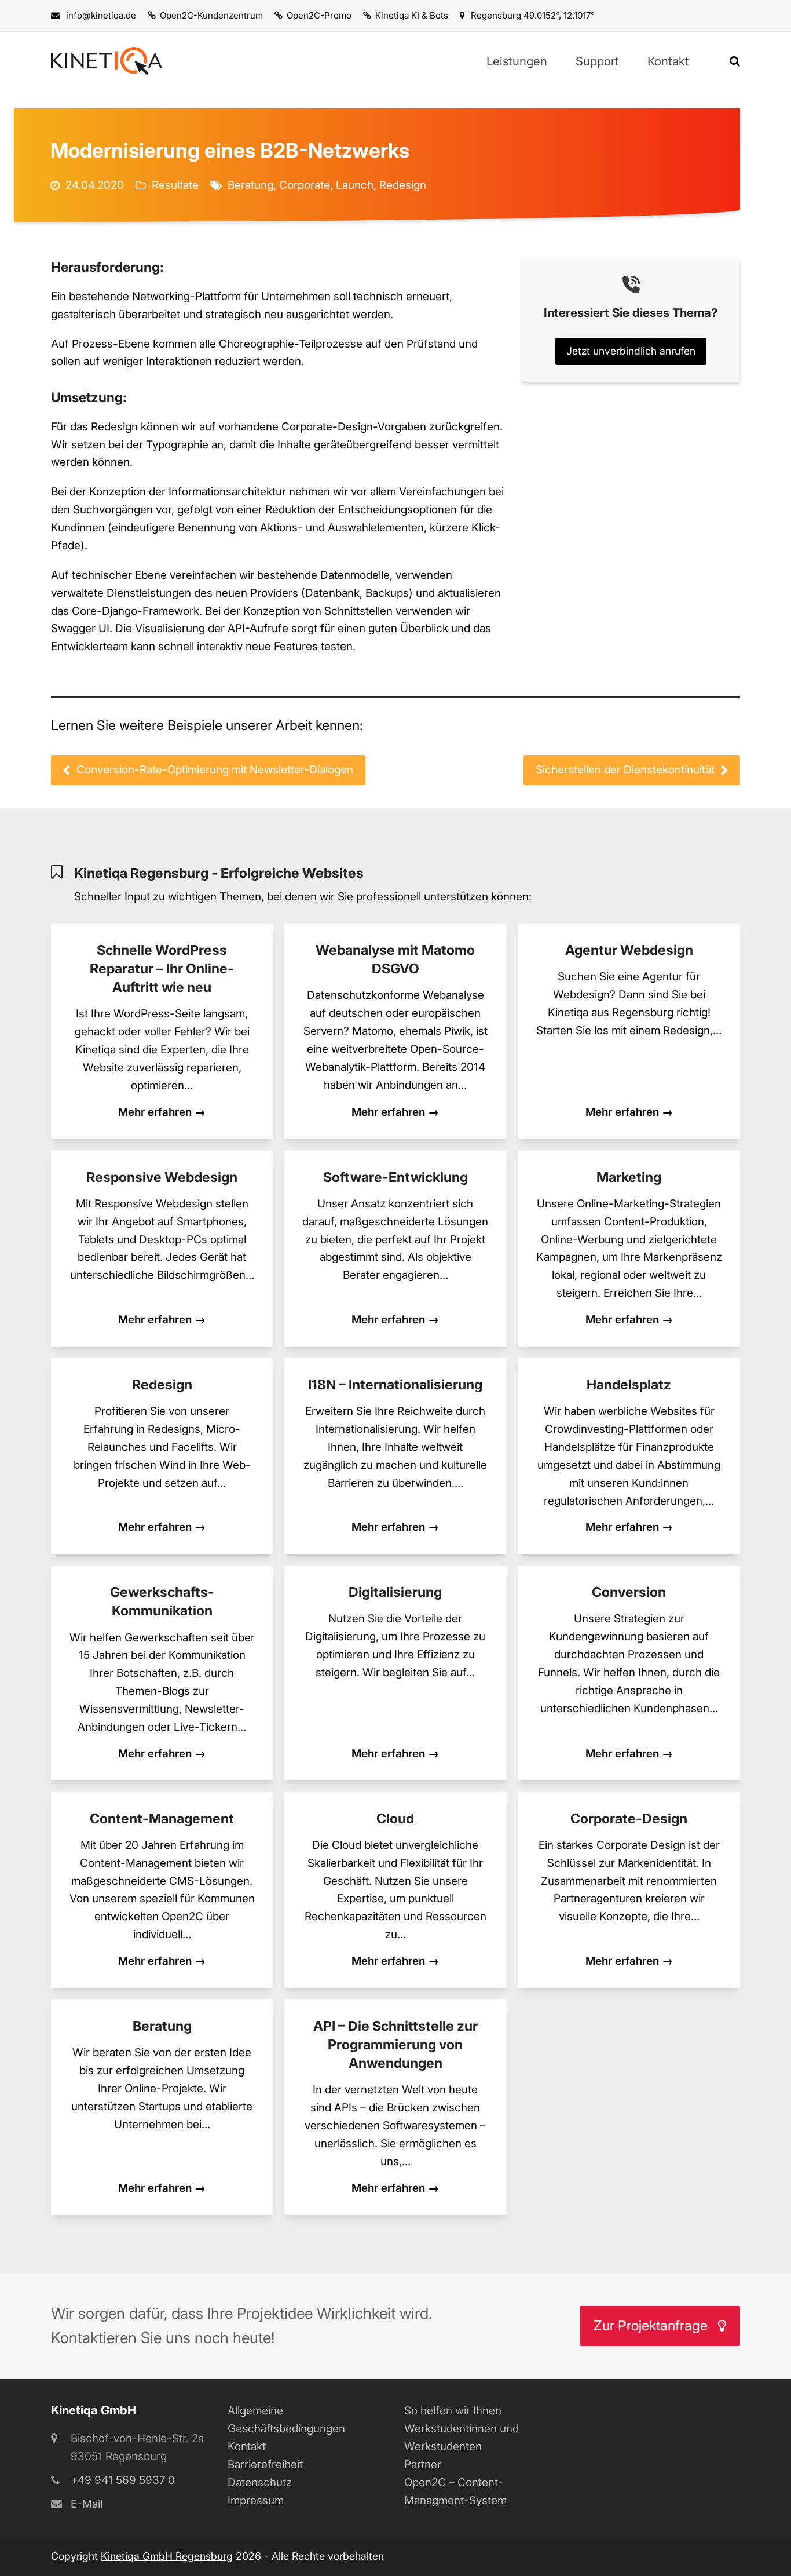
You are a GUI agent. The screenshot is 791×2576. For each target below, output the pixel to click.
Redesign (403, 185)
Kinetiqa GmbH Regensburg (167, 2556)
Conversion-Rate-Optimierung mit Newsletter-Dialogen (215, 770)
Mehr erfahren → (162, 1112)
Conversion (629, 1592)
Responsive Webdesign (162, 1177)
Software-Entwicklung (395, 1177)
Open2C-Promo (319, 15)
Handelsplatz (629, 1384)
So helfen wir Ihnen (453, 2411)
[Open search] (735, 61)
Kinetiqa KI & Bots (412, 15)
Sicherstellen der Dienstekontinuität (625, 770)
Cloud (395, 1818)
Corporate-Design (629, 1818)
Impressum (256, 2500)
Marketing (629, 1177)
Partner (423, 2464)
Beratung (250, 185)
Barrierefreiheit (265, 2464)
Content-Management (162, 1818)
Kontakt (247, 2447)
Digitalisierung (395, 1592)
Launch (355, 185)
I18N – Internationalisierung (395, 1384)
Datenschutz (260, 2482)
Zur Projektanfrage (651, 2325)
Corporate (305, 185)
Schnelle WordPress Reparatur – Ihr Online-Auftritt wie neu (162, 968)
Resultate (175, 185)
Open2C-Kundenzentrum (211, 15)
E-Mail (87, 2504)
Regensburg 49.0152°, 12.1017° (533, 15)
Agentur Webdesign (629, 950)
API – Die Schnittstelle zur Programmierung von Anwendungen (395, 2044)
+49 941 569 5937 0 (123, 2480)
